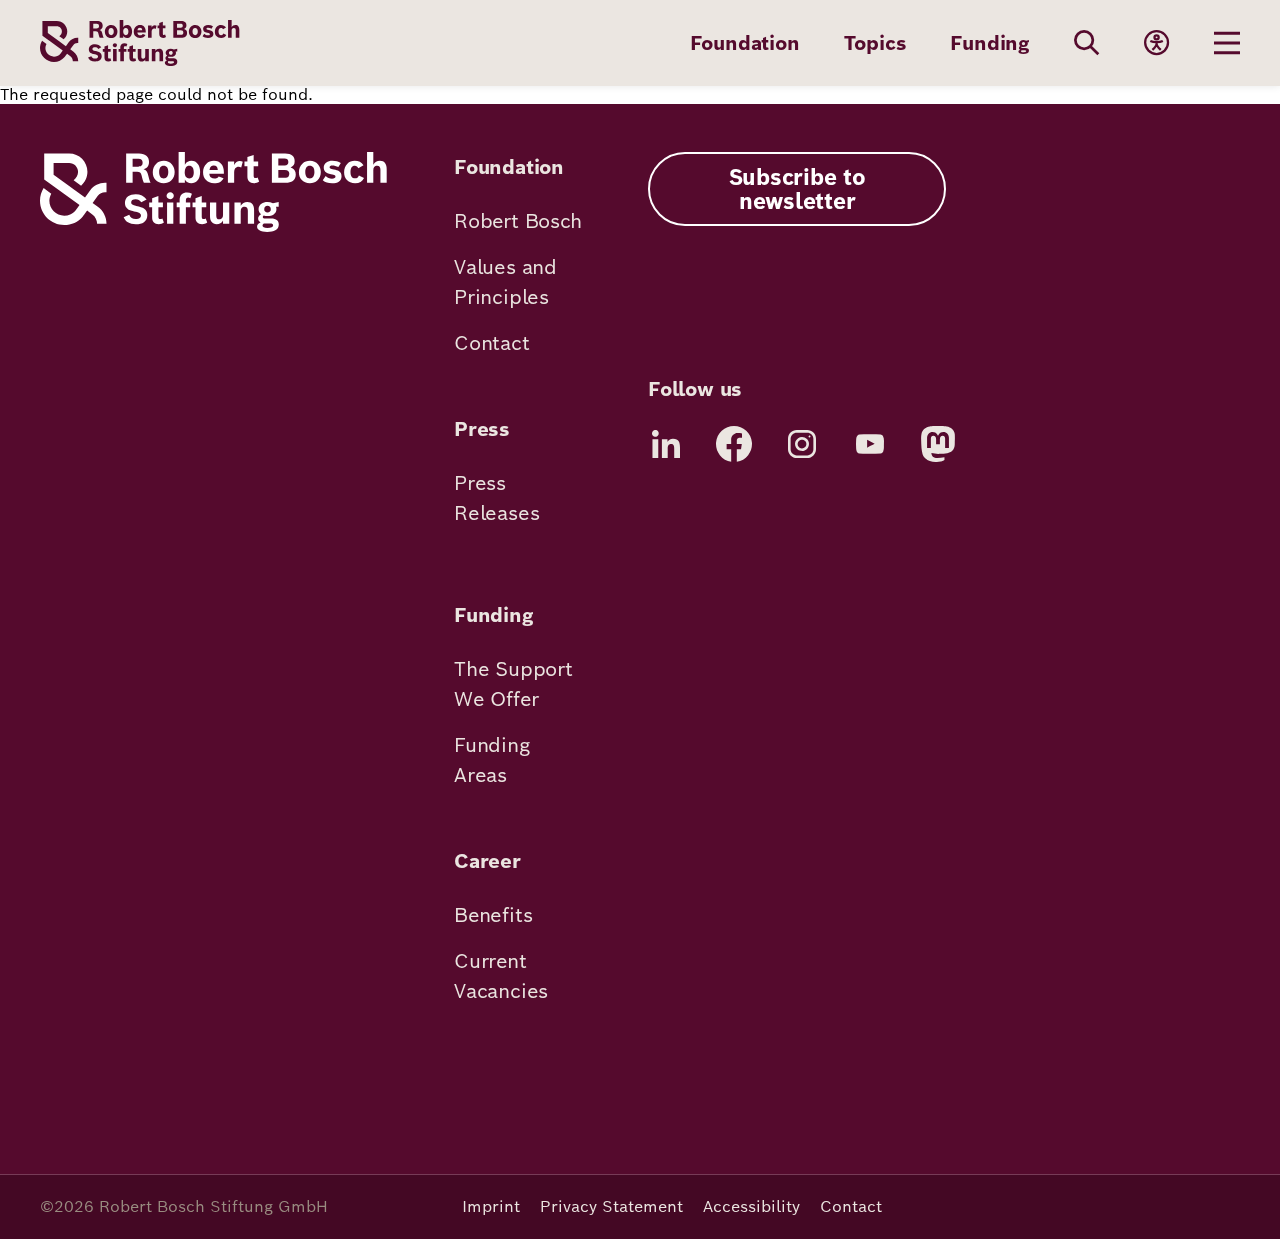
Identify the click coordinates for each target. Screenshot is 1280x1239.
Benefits (493, 915)
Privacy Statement (611, 1206)
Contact (492, 343)
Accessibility (751, 1206)
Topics (875, 43)
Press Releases (496, 498)
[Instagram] (802, 444)
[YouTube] (870, 444)
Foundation (745, 43)
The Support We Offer (513, 684)
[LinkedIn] (666, 444)
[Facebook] (734, 444)
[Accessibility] (1157, 43)
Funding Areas (492, 760)
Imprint (491, 1206)
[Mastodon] (938, 444)
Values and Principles (505, 282)
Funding (990, 43)
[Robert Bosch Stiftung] (213, 226)
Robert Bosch (518, 221)
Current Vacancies (501, 976)
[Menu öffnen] (1227, 43)
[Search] (1087, 43)
